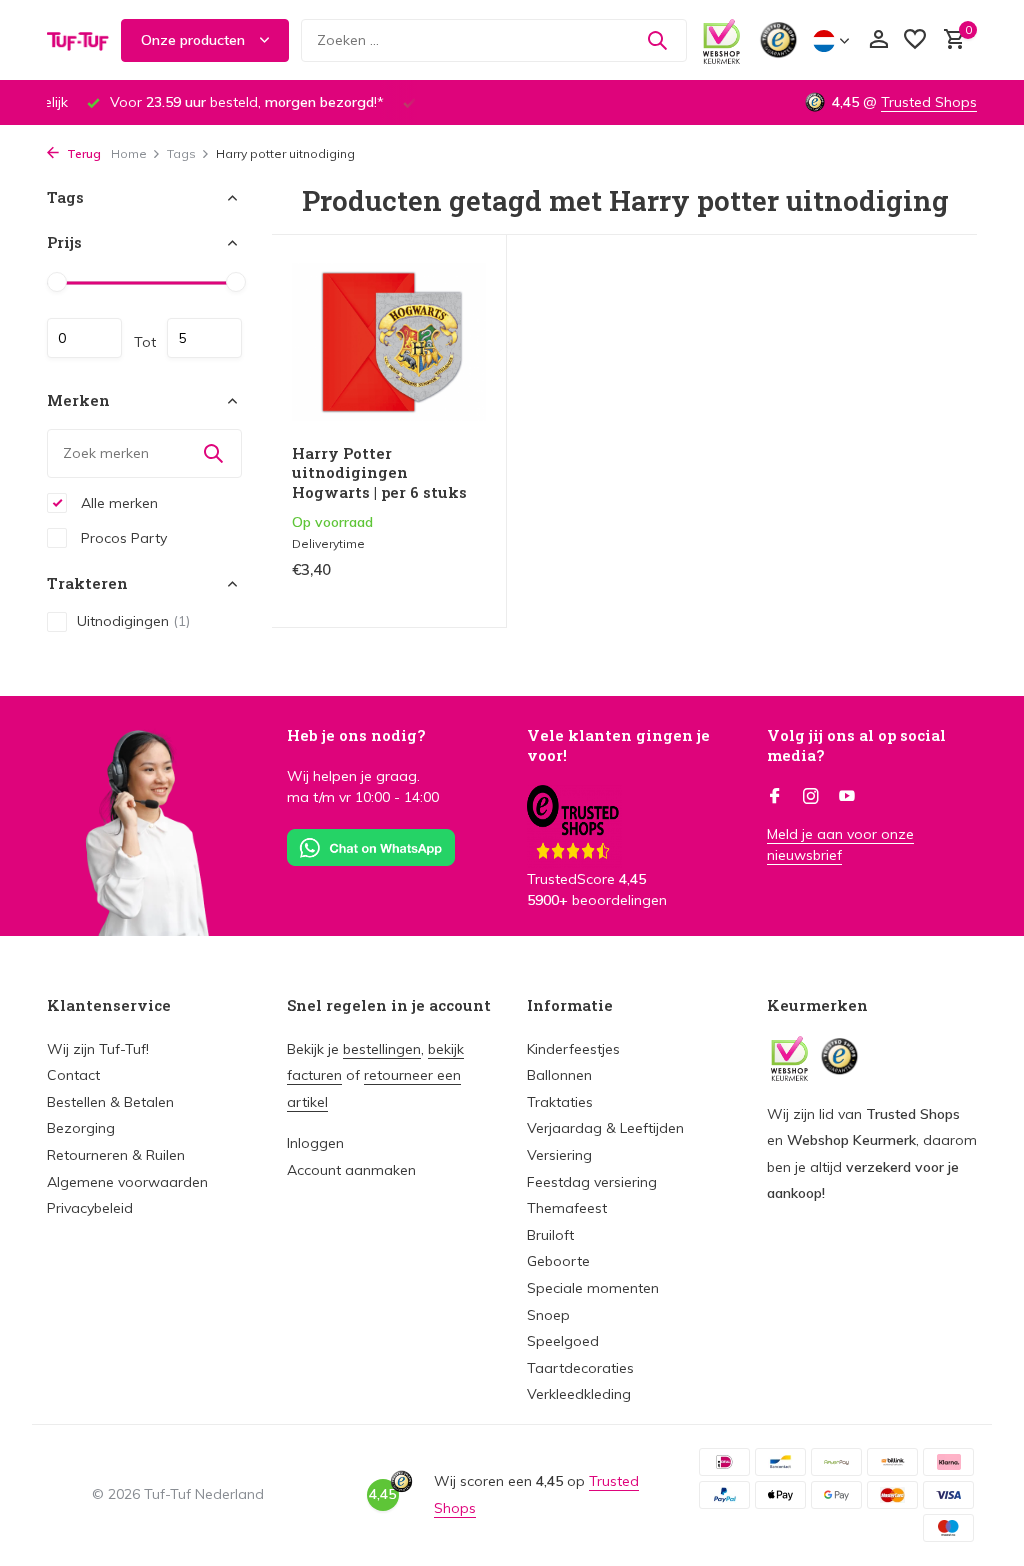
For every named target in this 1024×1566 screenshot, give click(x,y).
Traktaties (560, 1102)
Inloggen (315, 1143)
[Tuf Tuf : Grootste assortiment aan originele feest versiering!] (78, 40)
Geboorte (558, 1261)
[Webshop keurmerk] (721, 40)
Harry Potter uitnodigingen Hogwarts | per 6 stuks (379, 473)
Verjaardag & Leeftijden (605, 1128)
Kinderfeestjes (573, 1049)
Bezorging (81, 1128)
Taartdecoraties (580, 1368)
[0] (949, 40)
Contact (73, 1075)
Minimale (84, 338)
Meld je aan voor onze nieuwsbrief (840, 844)
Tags (181, 153)
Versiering (559, 1155)
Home (129, 153)
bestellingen (382, 1049)
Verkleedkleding (579, 1394)
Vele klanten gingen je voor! (618, 745)
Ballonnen (559, 1075)
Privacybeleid (90, 1208)
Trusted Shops (929, 102)
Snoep (548, 1315)
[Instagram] (811, 797)
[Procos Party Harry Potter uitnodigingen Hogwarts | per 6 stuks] (389, 342)
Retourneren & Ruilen (116, 1155)
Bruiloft (550, 1235)
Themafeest (567, 1208)
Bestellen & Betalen (110, 1102)
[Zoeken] (657, 40)
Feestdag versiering (592, 1182)
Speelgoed (563, 1341)
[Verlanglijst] (915, 40)
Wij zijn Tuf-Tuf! (98, 1049)
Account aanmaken (351, 1170)
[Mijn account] (878, 40)
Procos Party (122, 538)
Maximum (204, 338)
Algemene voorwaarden (127, 1182)
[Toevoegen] (451, 590)
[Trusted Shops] (778, 40)
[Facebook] (775, 797)
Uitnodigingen (133, 621)
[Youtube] (847, 797)
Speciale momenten (593, 1288)
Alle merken (117, 503)
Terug (82, 153)
